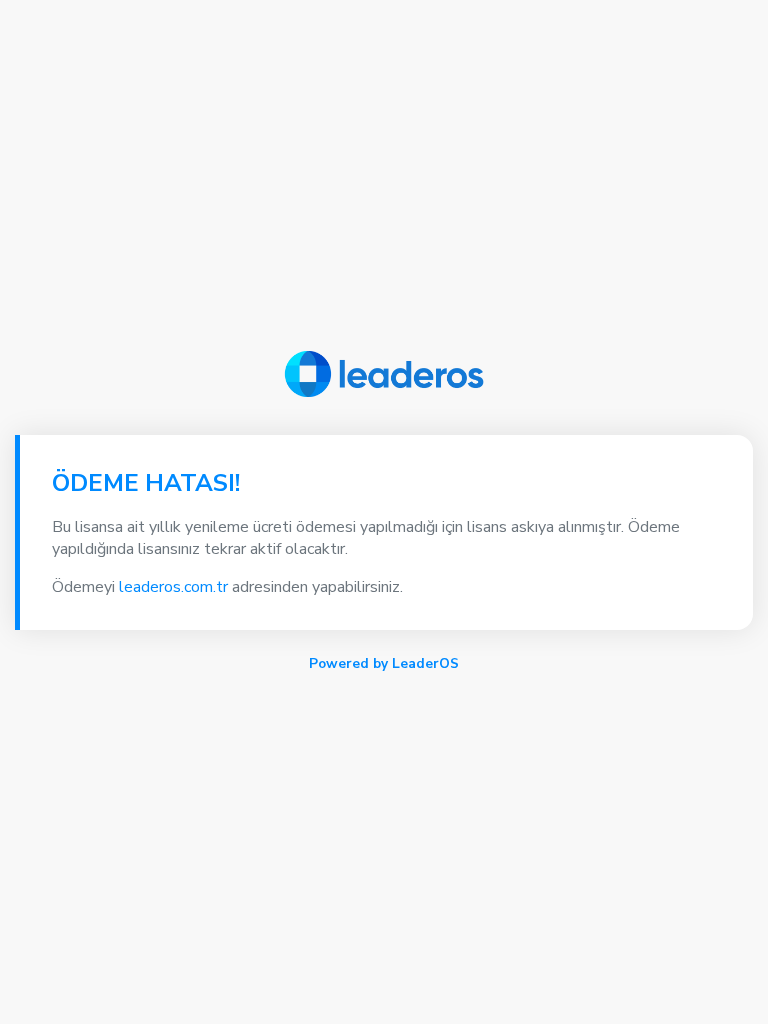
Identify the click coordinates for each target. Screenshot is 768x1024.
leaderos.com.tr (173, 587)
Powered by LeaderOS (384, 663)
